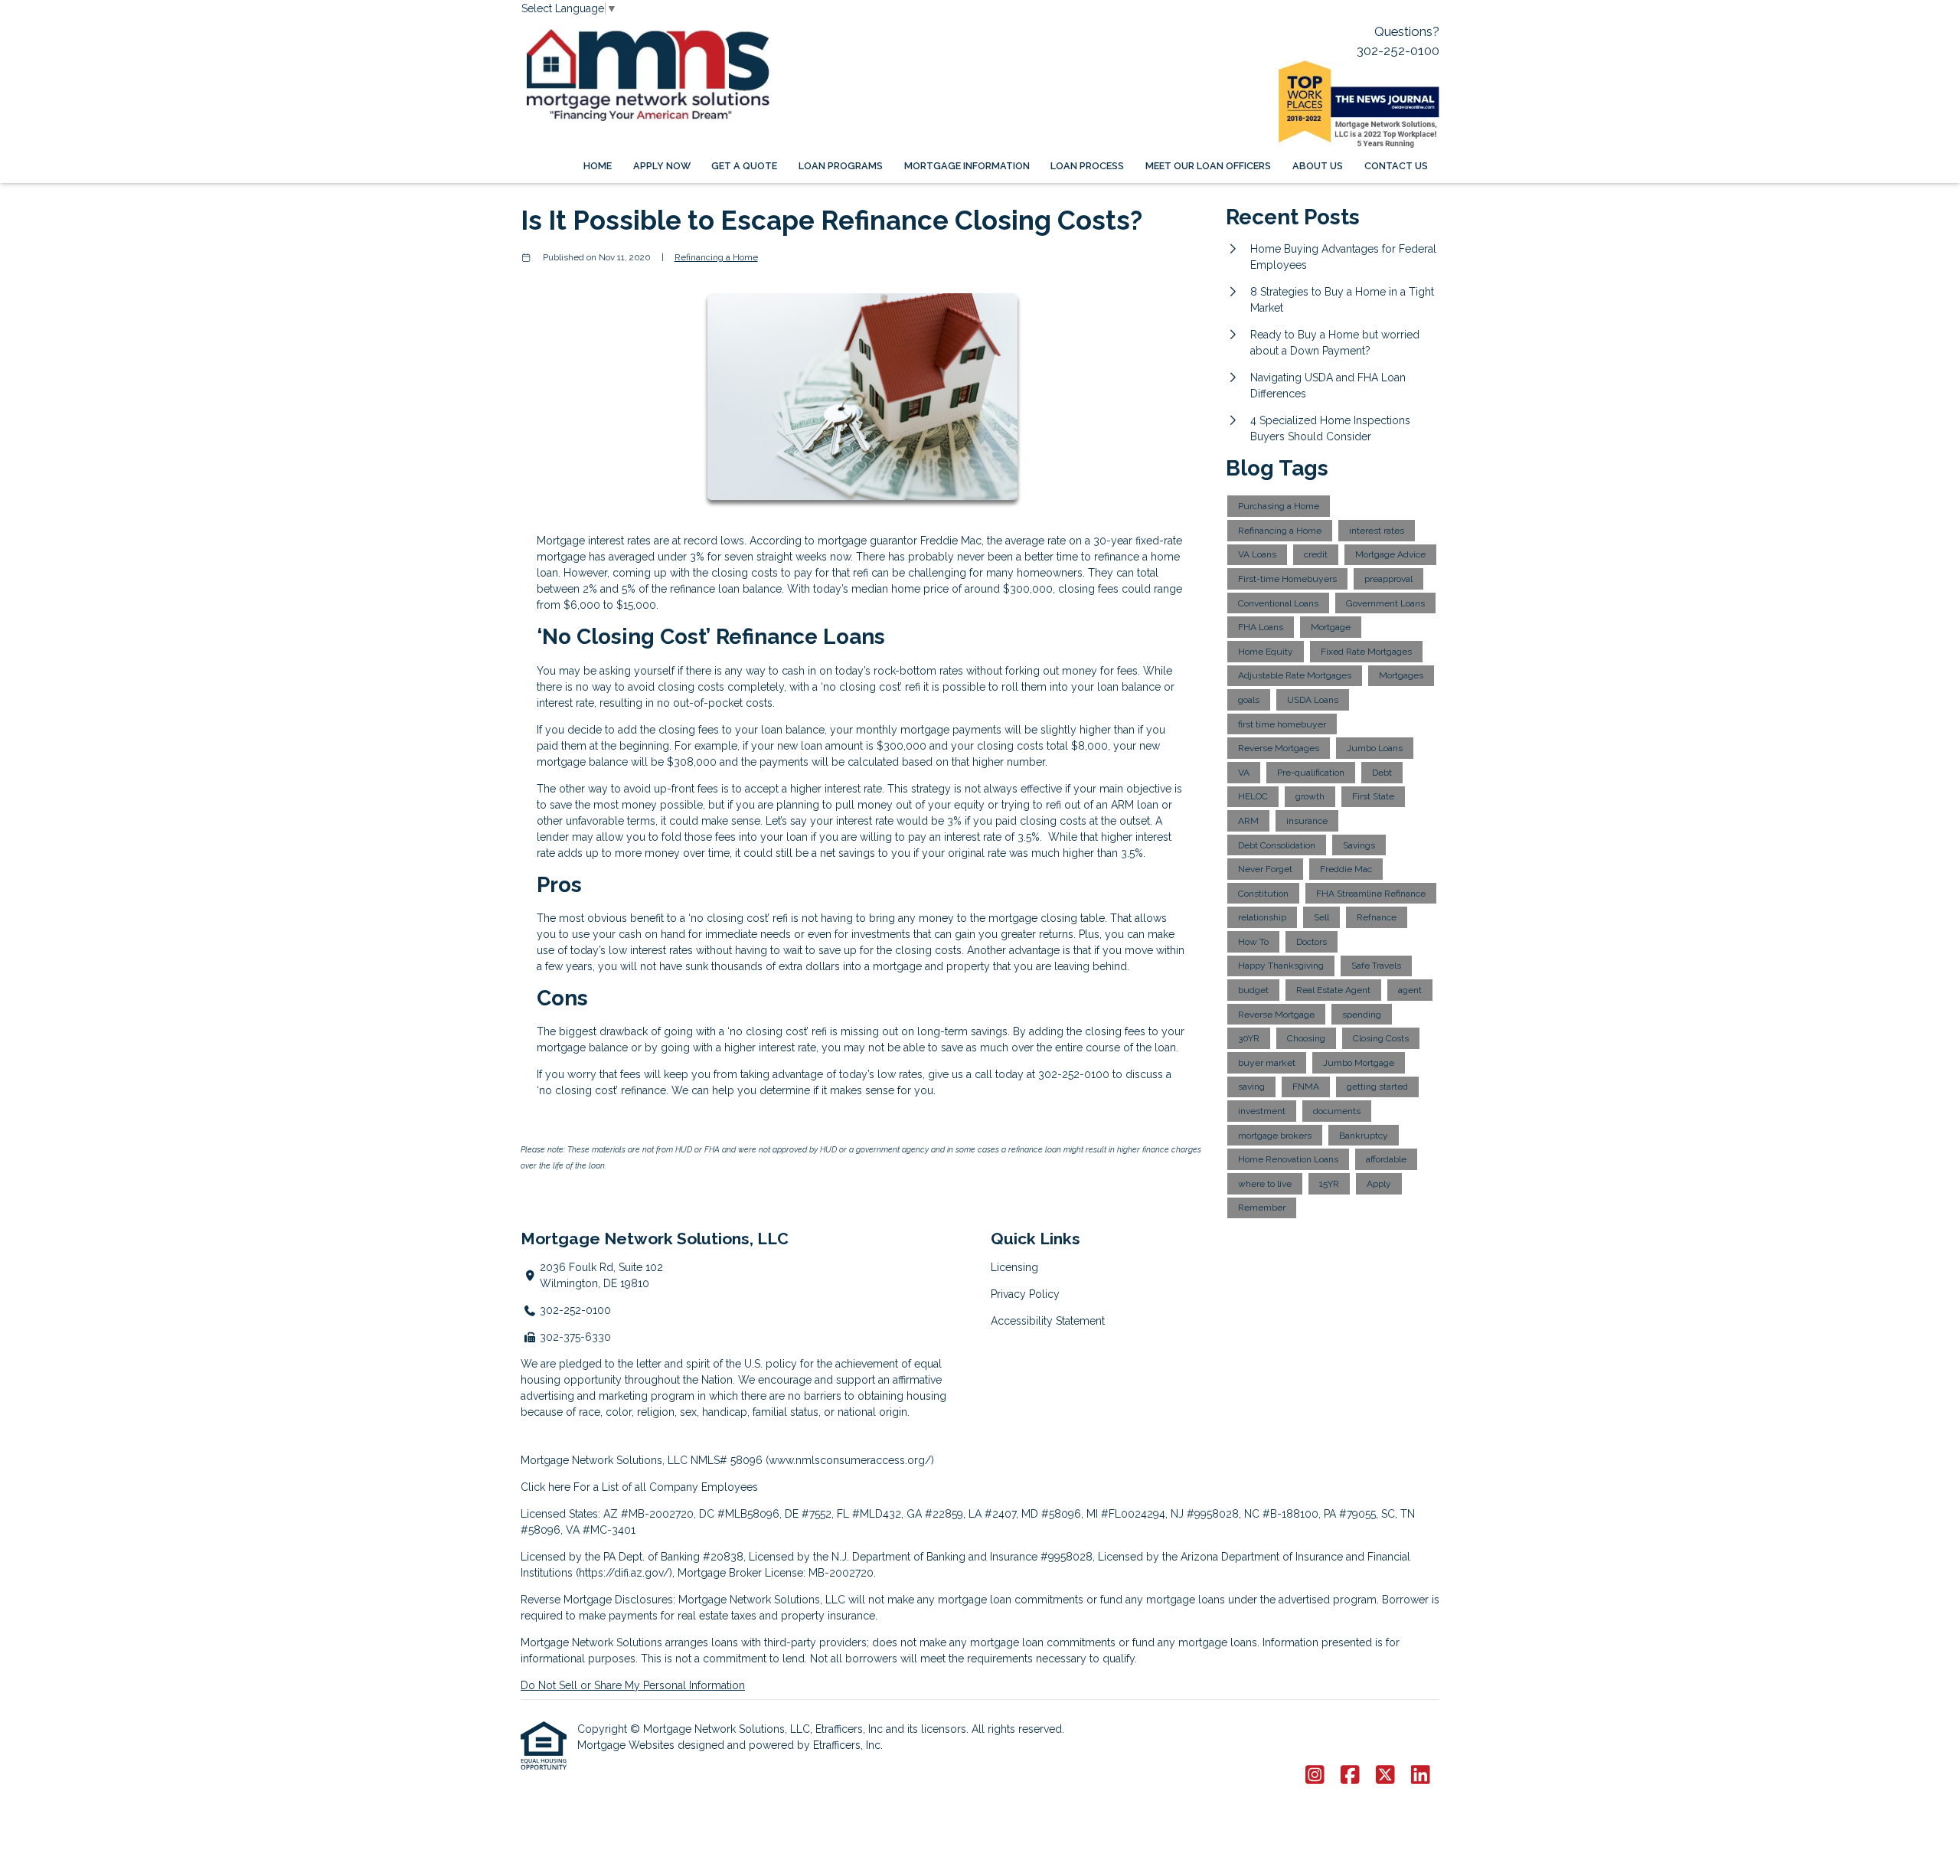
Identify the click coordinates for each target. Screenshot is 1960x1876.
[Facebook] (1350, 1776)
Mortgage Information (967, 166)
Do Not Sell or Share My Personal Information (633, 1685)
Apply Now (662, 166)
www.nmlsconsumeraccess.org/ (850, 1460)
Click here (546, 1487)
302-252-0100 (1398, 51)
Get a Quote (744, 166)
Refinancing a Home (716, 257)
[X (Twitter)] (1385, 1776)
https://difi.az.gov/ (624, 1573)
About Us (1318, 166)
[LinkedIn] (1421, 1776)
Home (598, 166)
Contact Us (1396, 166)
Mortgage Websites (627, 1745)
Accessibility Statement (1048, 1321)
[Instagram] (1315, 1776)
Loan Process (1087, 166)
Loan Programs (841, 166)
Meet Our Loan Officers (1208, 166)
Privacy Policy (1025, 1294)
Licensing (1014, 1267)
